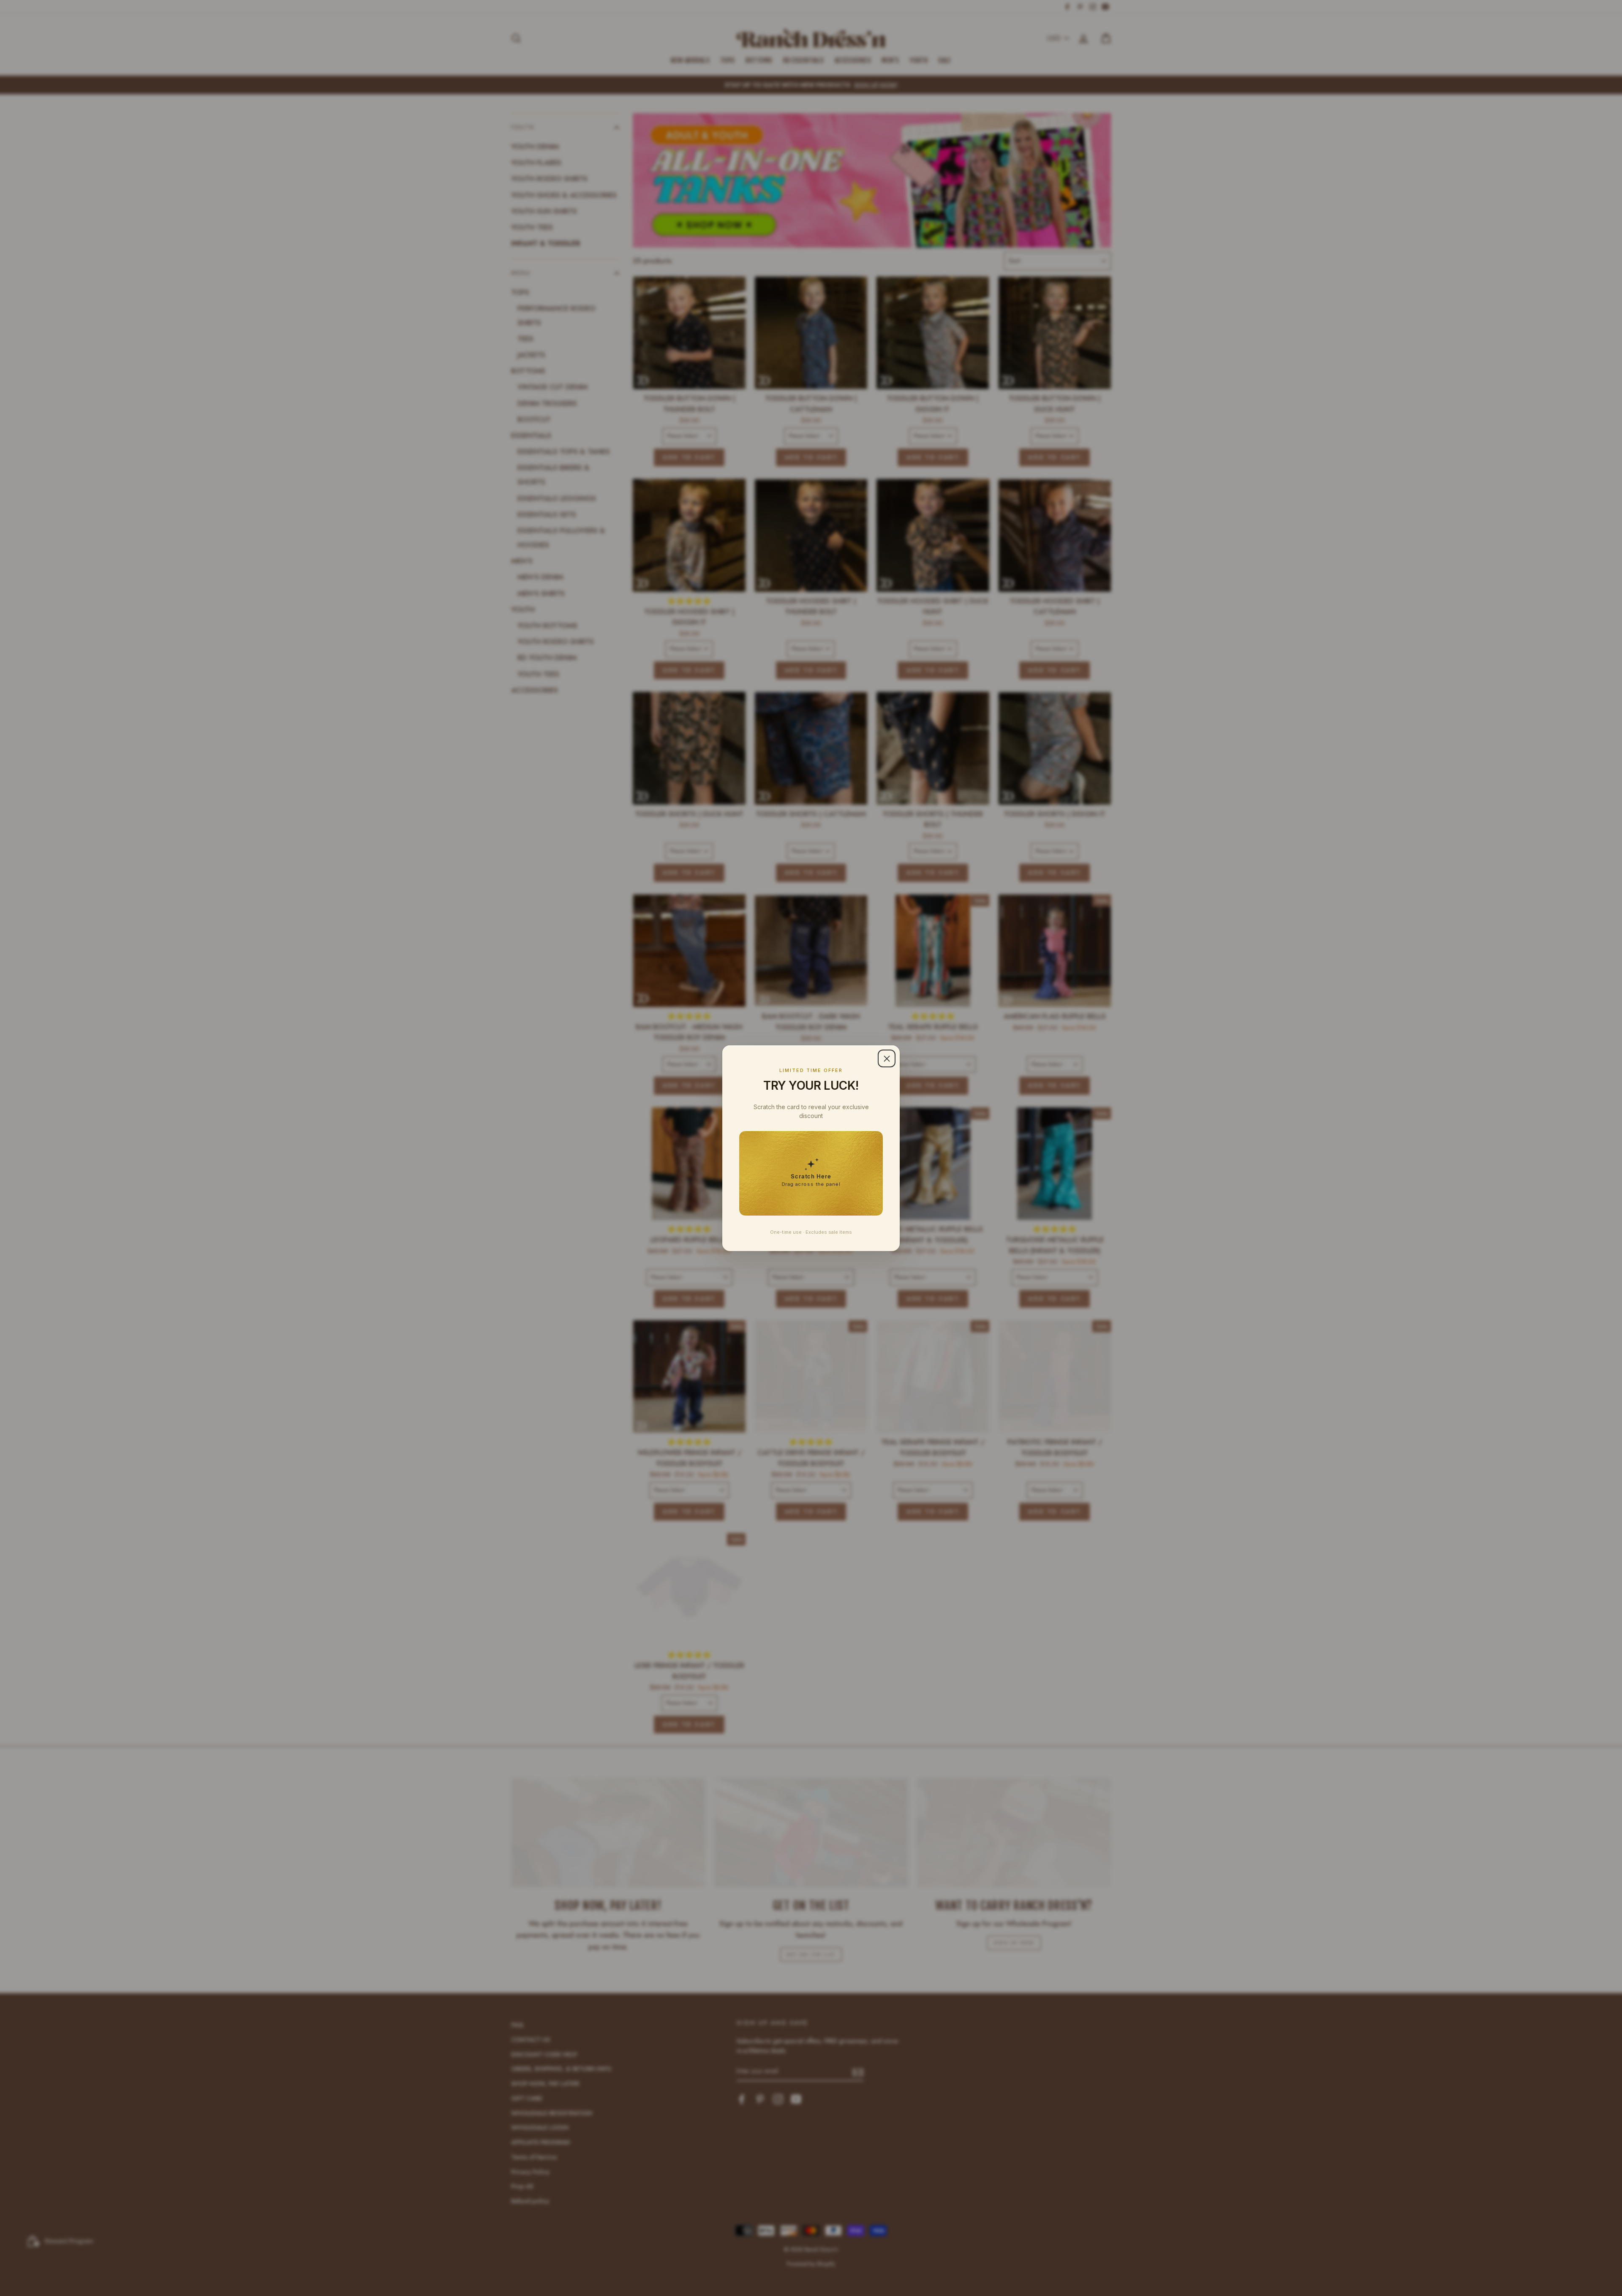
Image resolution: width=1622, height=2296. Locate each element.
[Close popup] (887, 1058)
